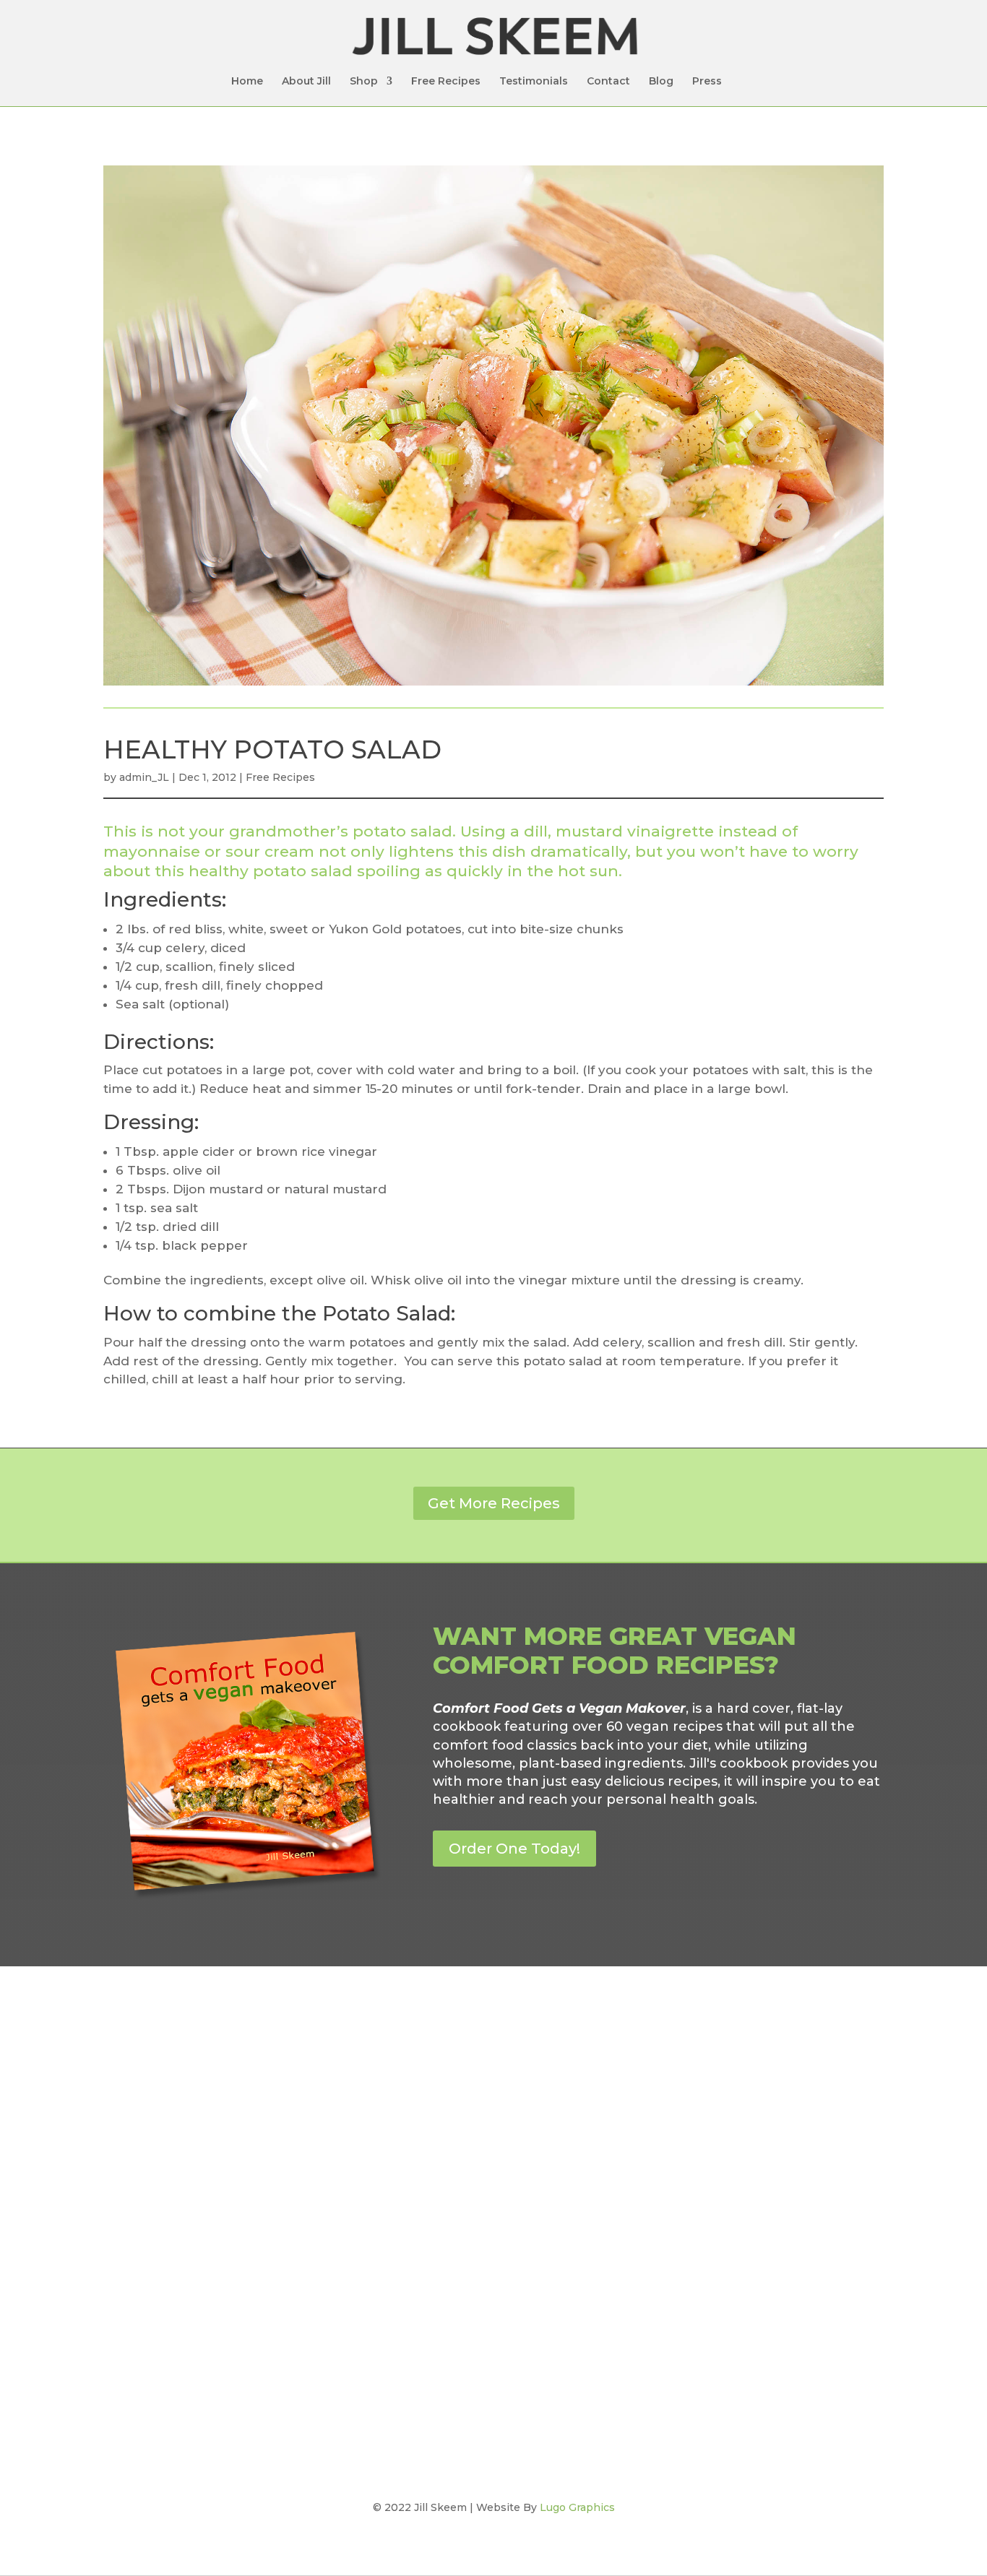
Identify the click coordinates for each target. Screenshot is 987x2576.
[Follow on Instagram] (493, 2119)
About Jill (306, 82)
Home (247, 82)
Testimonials (534, 82)
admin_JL (144, 777)
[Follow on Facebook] (465, 2119)
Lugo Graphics (577, 2507)
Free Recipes (446, 82)
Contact (608, 82)
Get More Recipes (494, 1503)
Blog (661, 82)
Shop (364, 82)
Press (707, 82)
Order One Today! (514, 1849)
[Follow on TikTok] (522, 2119)
